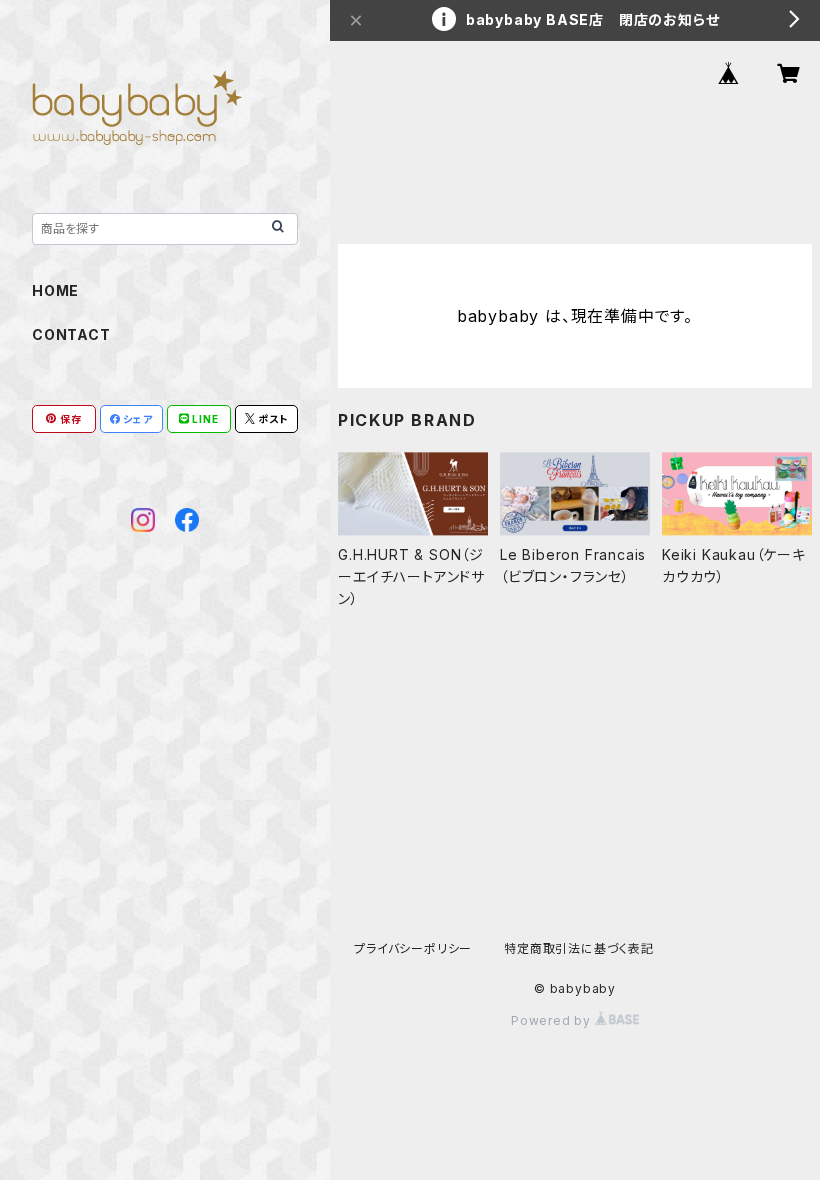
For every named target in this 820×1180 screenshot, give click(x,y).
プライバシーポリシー (413, 948)
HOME (55, 290)
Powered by (553, 1020)
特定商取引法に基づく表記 (579, 948)
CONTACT (71, 334)
